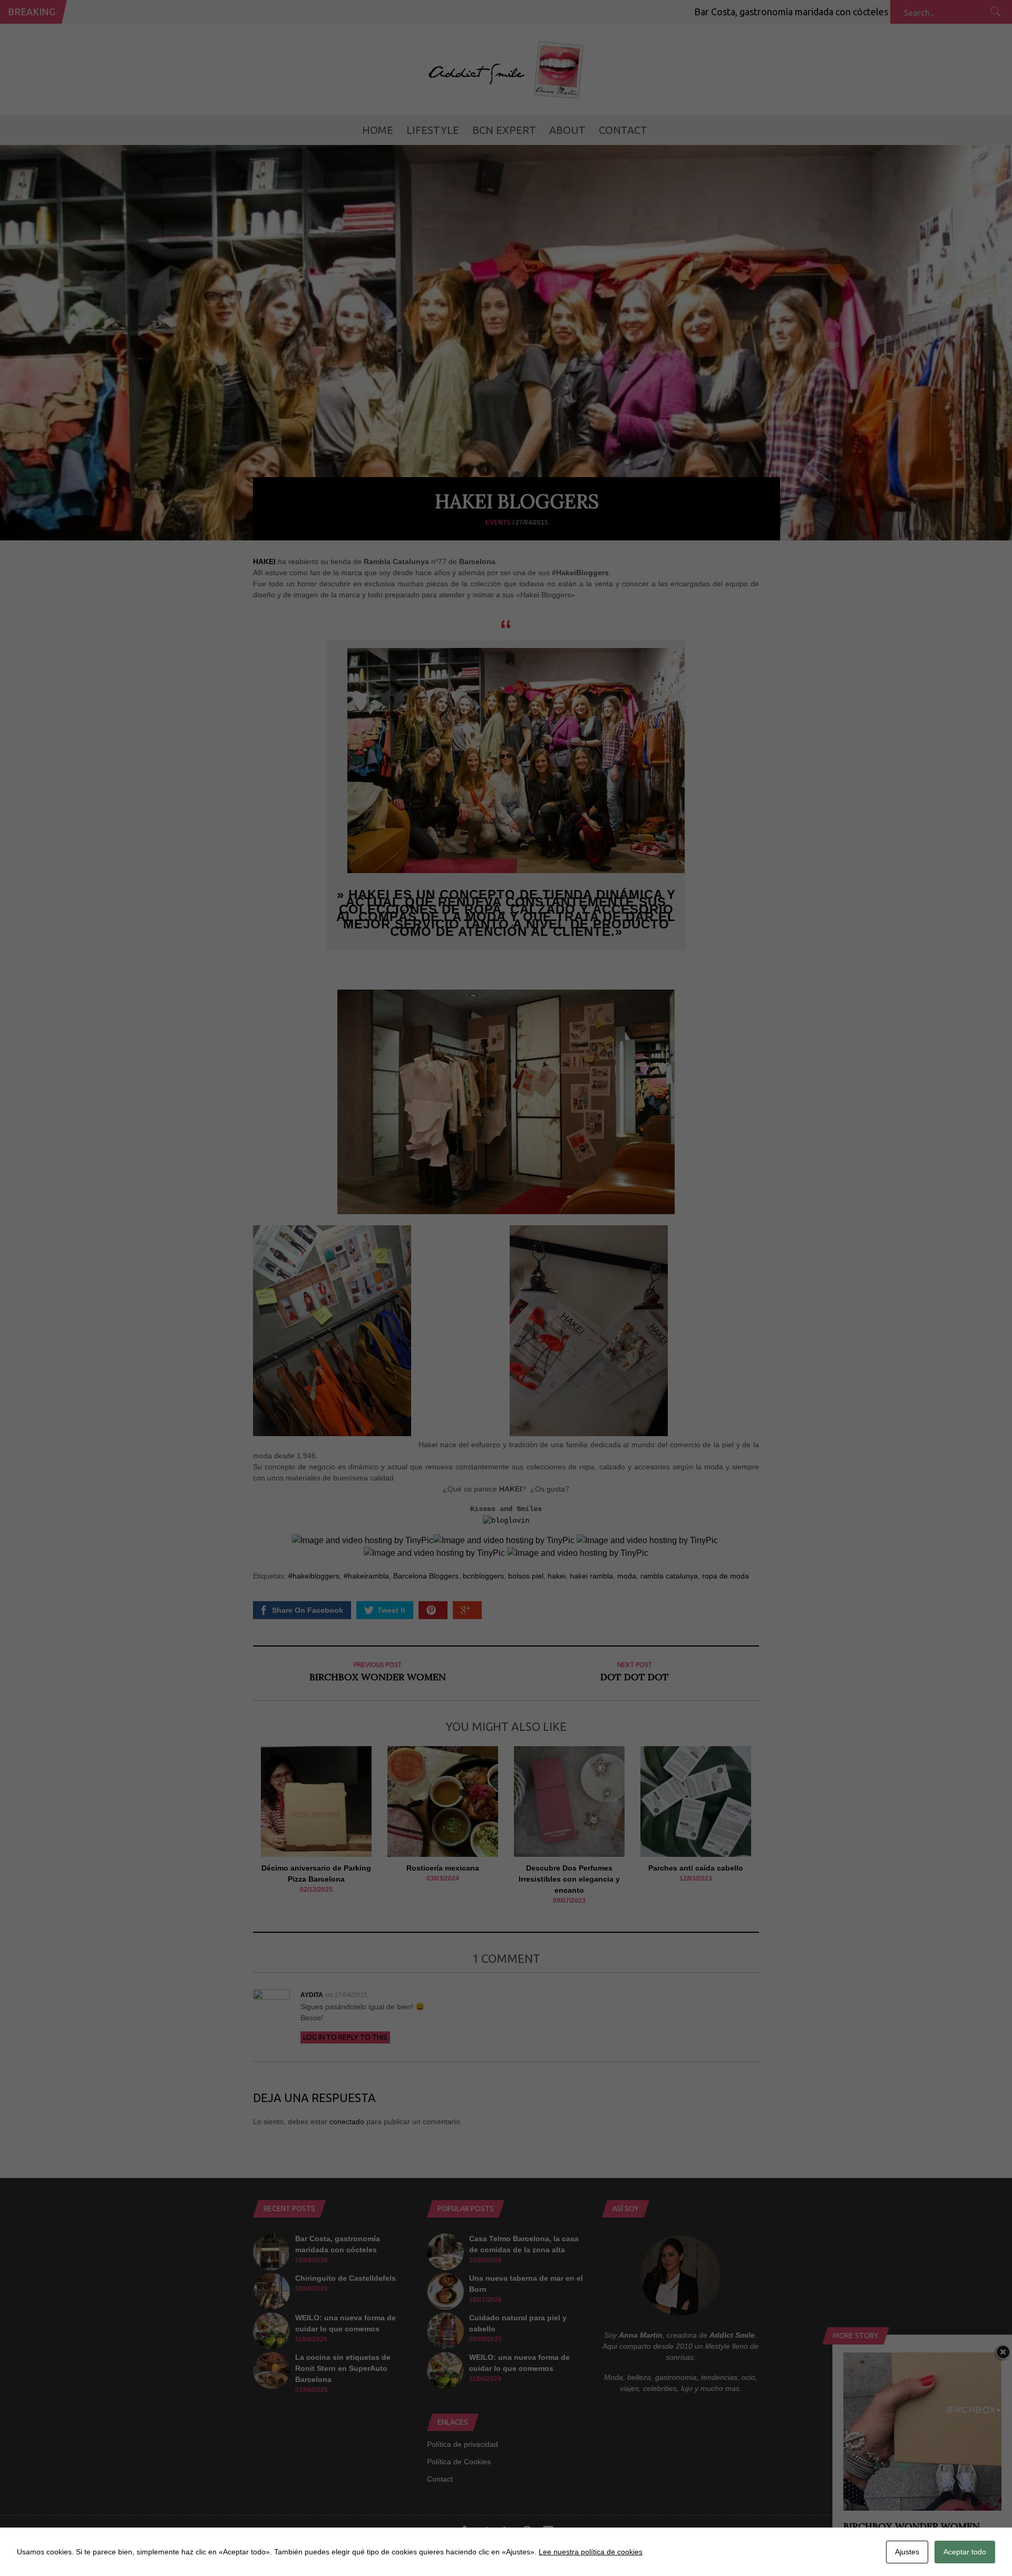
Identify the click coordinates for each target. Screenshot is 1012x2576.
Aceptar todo (965, 2552)
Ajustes (907, 2552)
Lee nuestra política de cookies (591, 2552)
